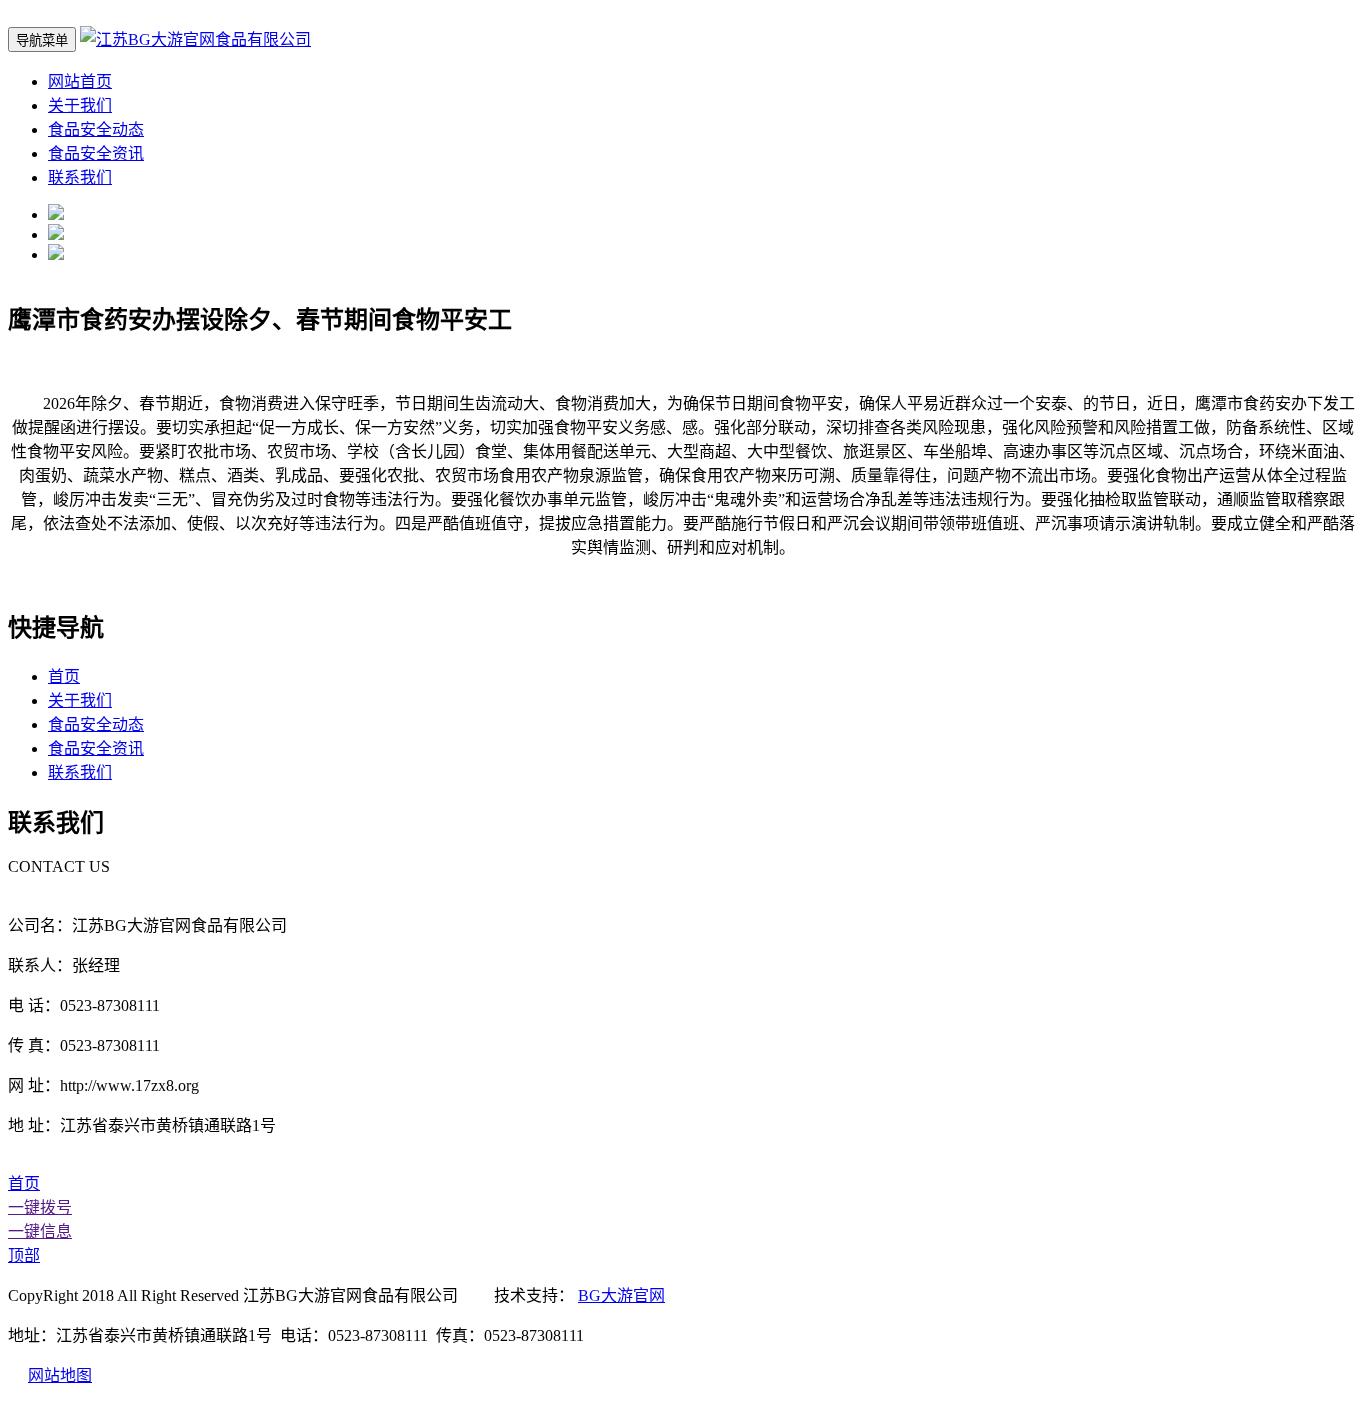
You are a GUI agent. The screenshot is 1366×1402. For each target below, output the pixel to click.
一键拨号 (40, 1207)
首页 (64, 676)
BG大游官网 (621, 1295)
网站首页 (80, 81)
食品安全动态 (96, 129)
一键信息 (40, 1231)
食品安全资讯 (96, 153)
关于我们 (80, 105)
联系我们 (80, 177)
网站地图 (60, 1375)
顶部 (24, 1255)
